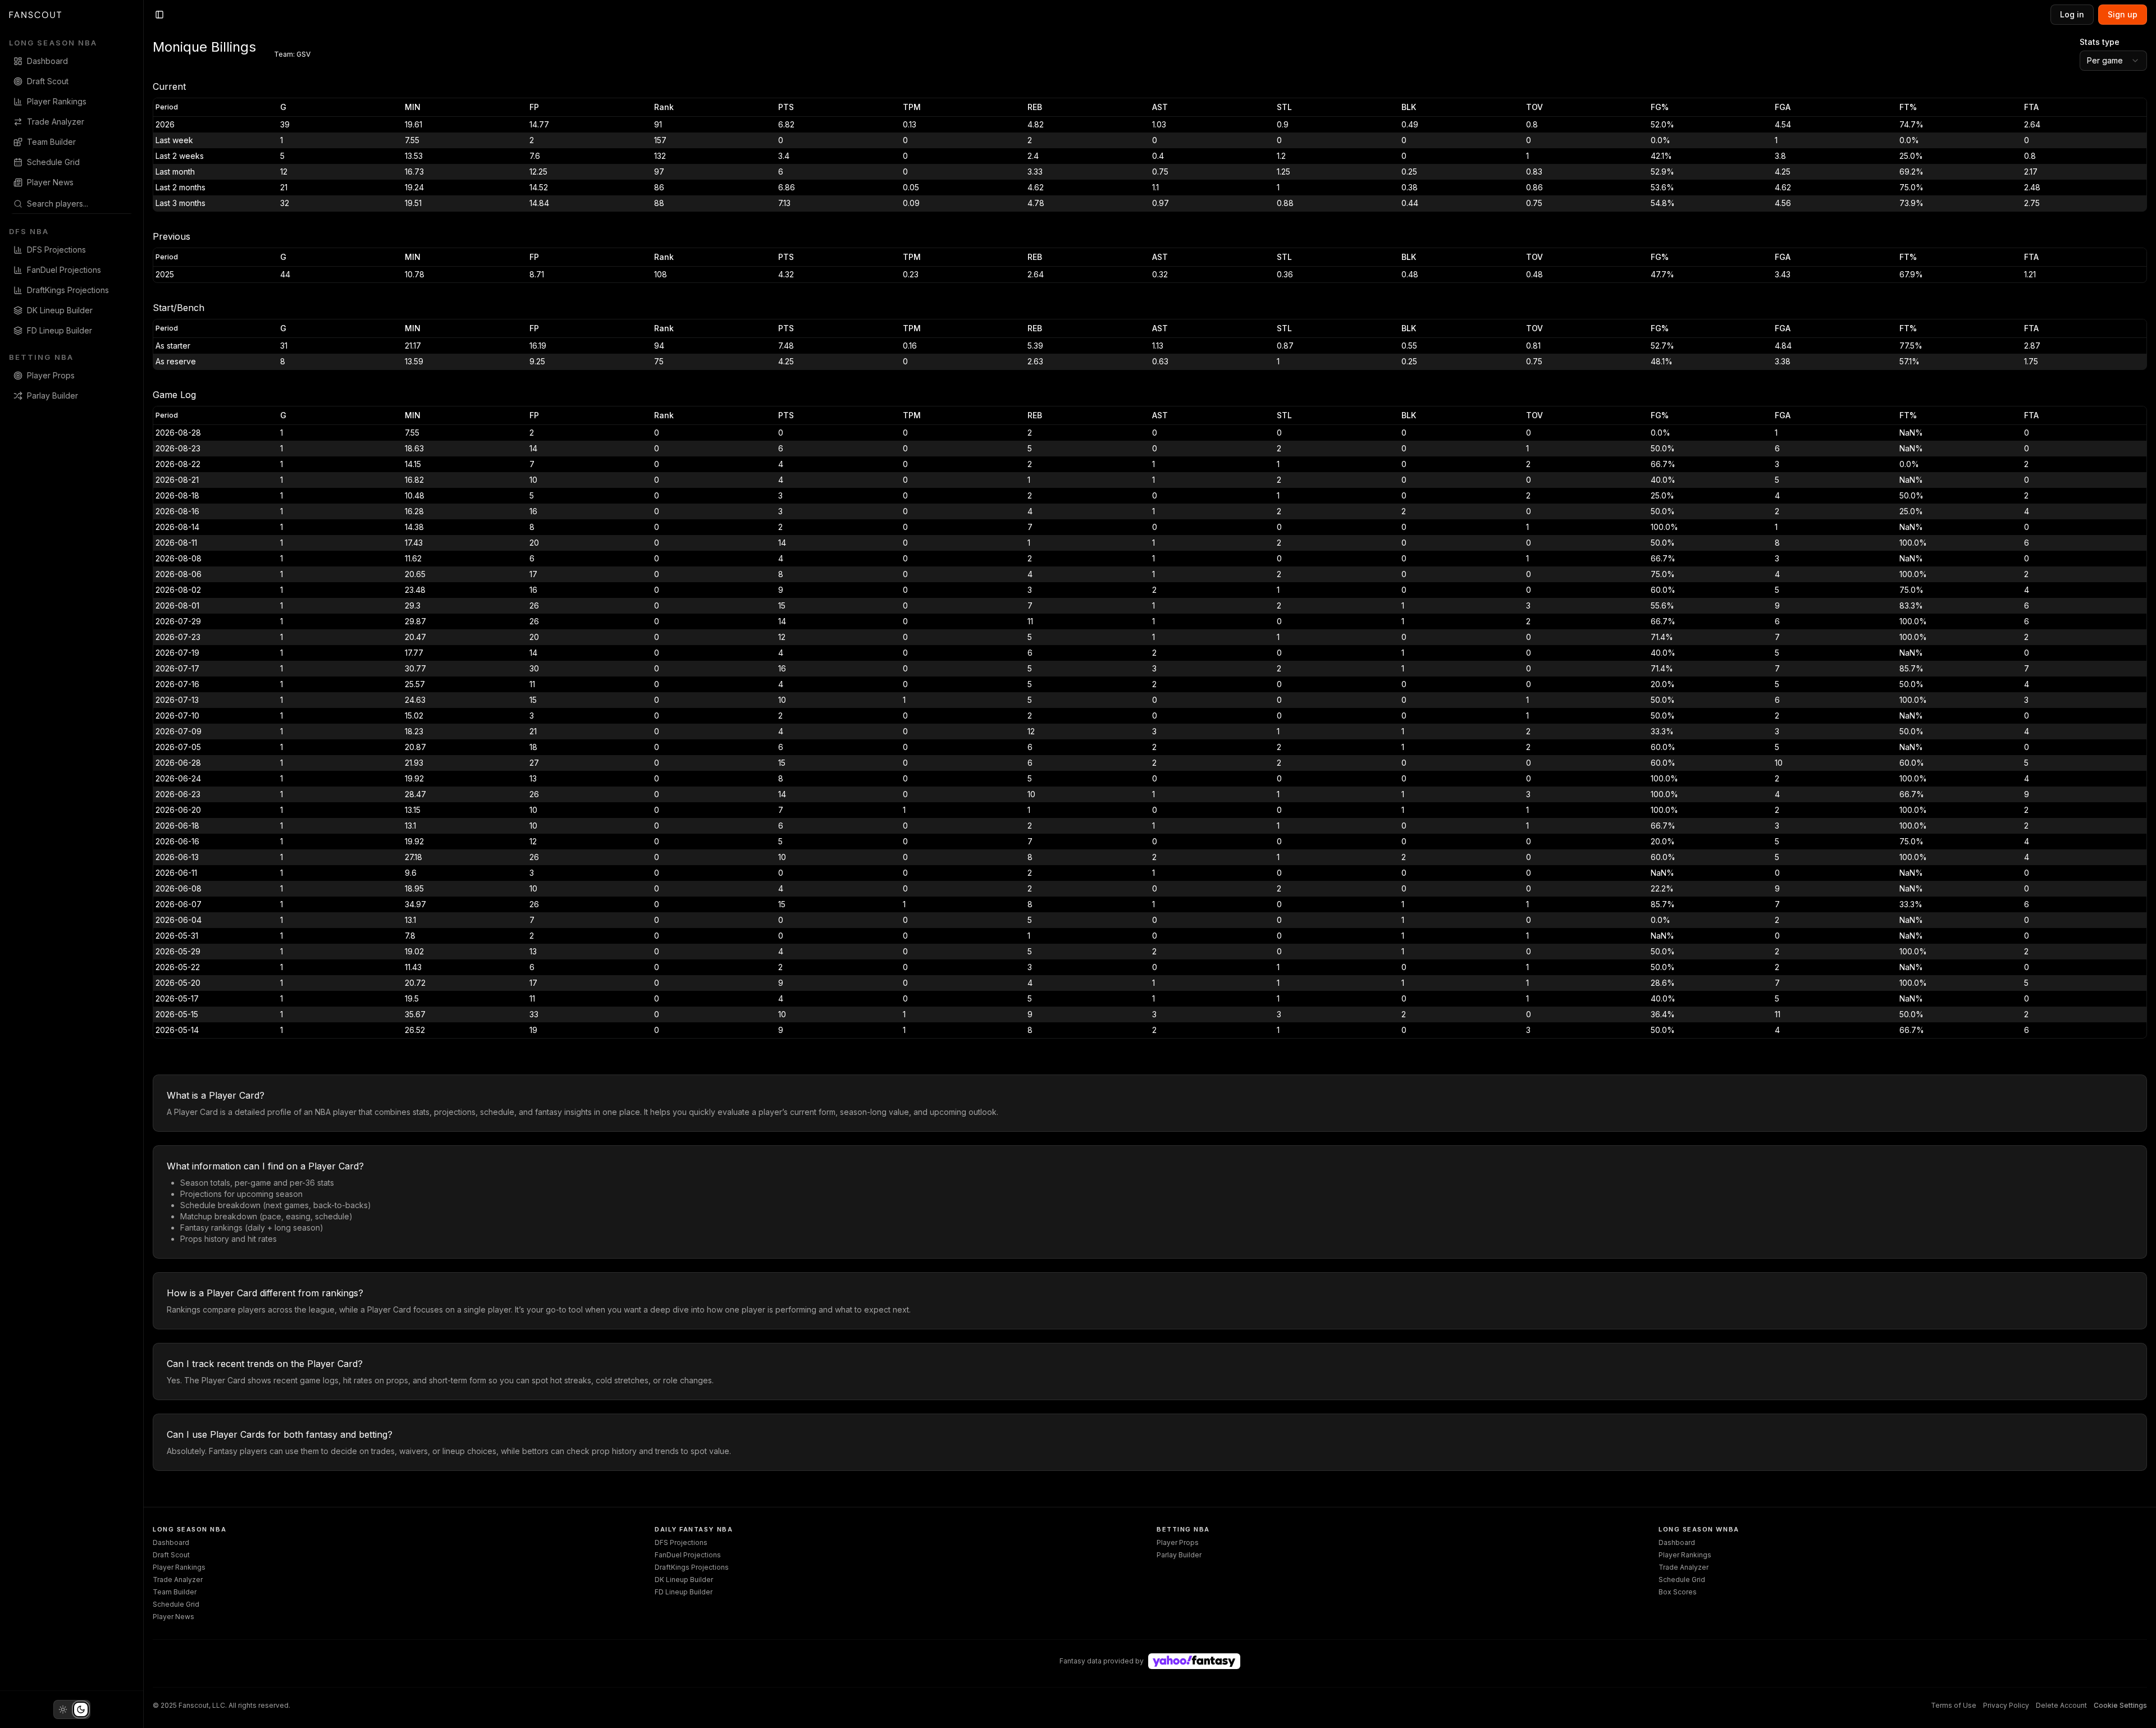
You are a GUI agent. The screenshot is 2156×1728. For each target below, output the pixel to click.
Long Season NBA (53, 43)
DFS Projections (681, 1542)
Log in (2072, 14)
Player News (173, 1617)
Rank (664, 107)
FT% (1908, 107)
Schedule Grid (176, 1604)
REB (1035, 107)
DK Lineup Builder (684, 1580)
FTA (2031, 107)
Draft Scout (171, 1555)
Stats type (2100, 42)
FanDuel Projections (688, 1555)
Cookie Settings (2120, 1705)
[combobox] (78, 204)
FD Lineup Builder (684, 1592)
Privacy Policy (2006, 1705)
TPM (912, 107)
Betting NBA (41, 357)
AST (1160, 107)
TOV (1534, 107)
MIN (413, 107)
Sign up (2123, 14)
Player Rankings (179, 1567)
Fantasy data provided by (1102, 1661)
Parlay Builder (1179, 1555)
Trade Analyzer (178, 1580)
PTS (786, 107)
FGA (1783, 107)
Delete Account (2061, 1705)
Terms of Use (1954, 1705)
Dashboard (171, 1542)
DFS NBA (29, 231)
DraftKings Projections (692, 1567)
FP (534, 107)
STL (1284, 107)
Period (167, 107)
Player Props (1178, 1542)
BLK (1409, 107)
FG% (1660, 107)
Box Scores (1678, 1592)
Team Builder (175, 1592)
